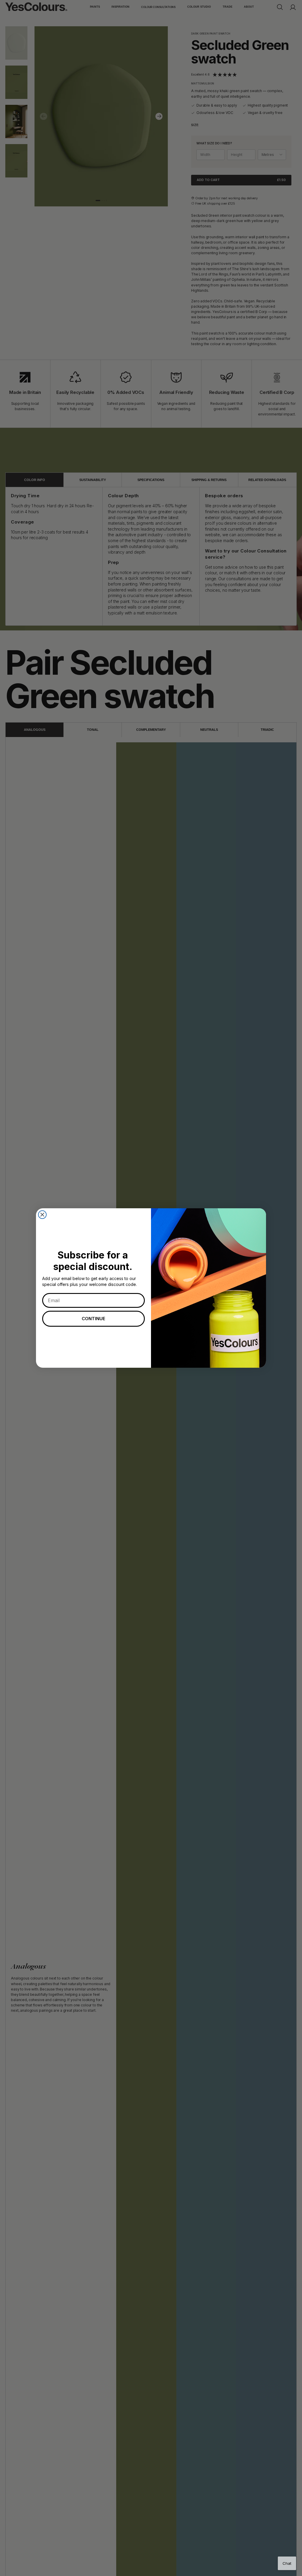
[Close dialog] (42, 1215)
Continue (93, 1319)
